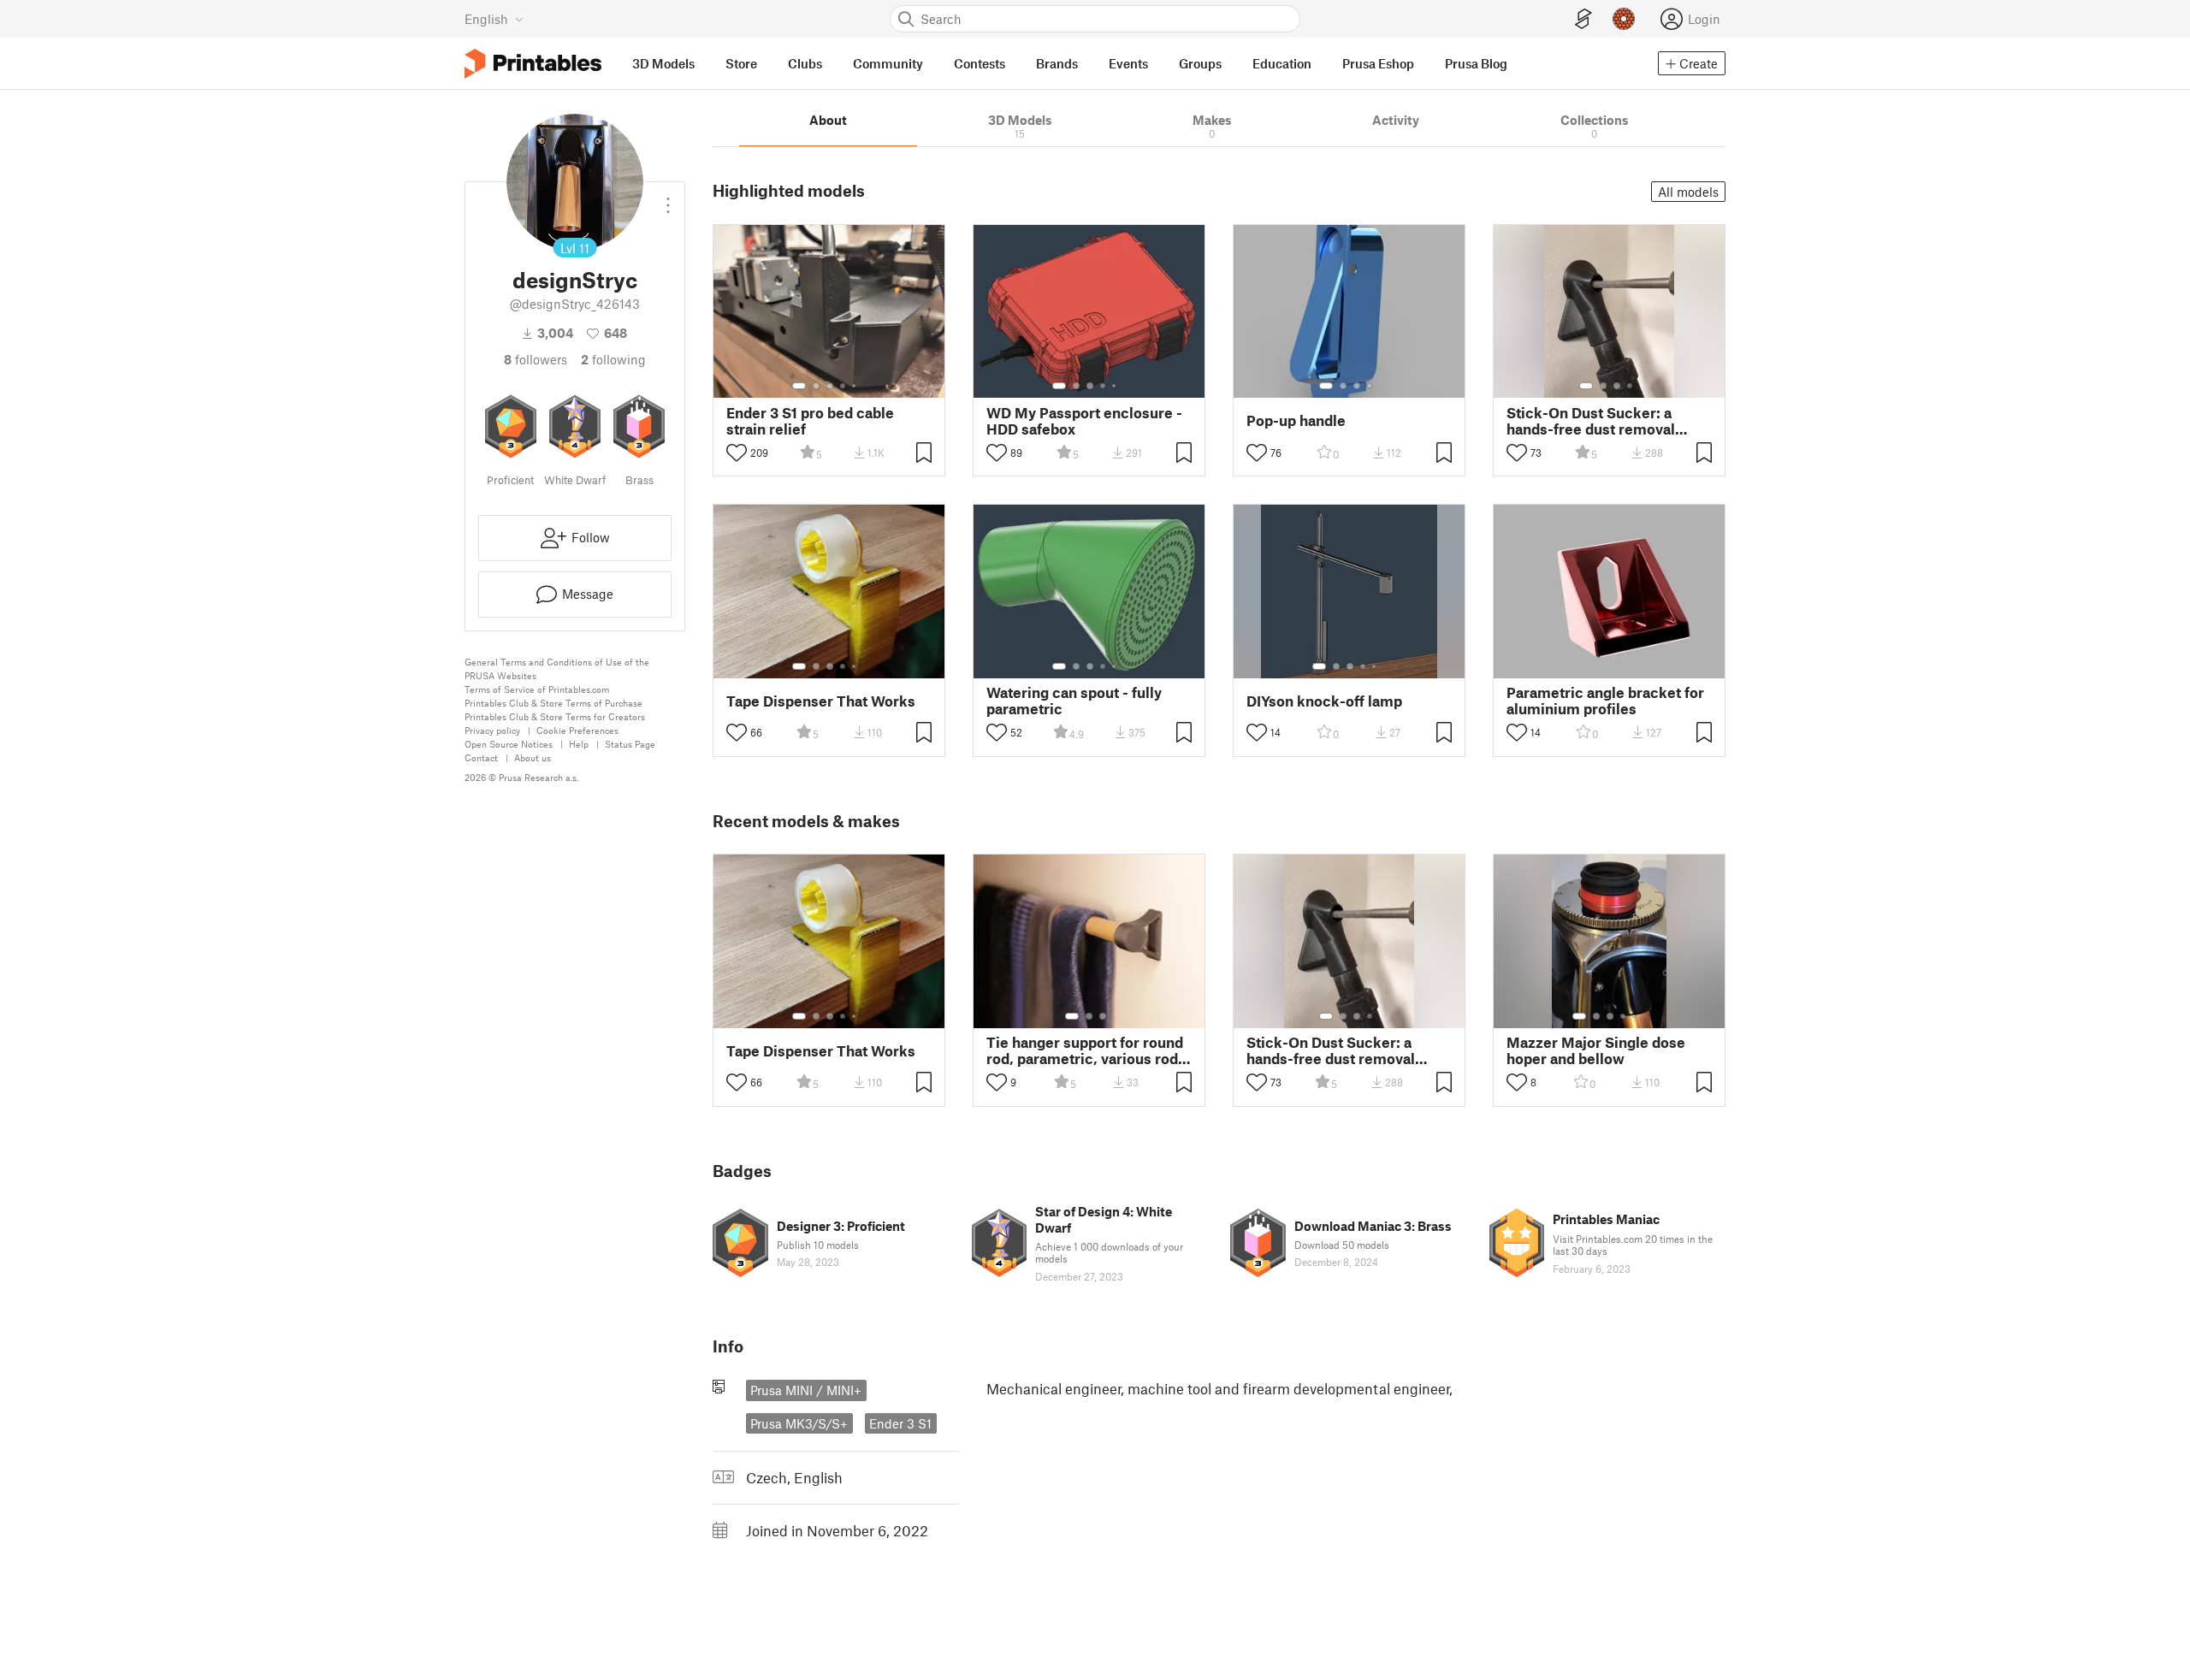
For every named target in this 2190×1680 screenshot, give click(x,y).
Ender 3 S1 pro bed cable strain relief (810, 421)
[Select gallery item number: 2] (816, 386)
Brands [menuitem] (1057, 63)
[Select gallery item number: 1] (799, 386)
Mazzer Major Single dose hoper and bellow (1596, 1050)
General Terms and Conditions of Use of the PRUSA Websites (557, 668)
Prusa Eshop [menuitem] (1378, 63)
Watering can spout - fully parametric (1074, 701)
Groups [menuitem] (1200, 63)
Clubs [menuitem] (805, 63)
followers (536, 359)
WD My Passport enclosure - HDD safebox (1084, 421)
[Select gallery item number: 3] (830, 386)
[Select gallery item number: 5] (855, 386)
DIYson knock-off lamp (1324, 701)
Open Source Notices (509, 744)
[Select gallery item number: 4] (843, 386)
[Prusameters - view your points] (1624, 19)
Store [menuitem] (741, 63)
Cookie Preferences (577, 730)
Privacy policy (492, 730)
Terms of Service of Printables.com (537, 689)
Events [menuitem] (1128, 63)
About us (533, 757)
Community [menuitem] (888, 63)
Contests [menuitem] (980, 63)
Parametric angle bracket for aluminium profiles (1605, 701)
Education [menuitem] (1282, 63)
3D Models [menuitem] (663, 63)
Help (579, 744)
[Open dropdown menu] (668, 198)
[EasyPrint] (1583, 19)
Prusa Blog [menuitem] (1476, 63)
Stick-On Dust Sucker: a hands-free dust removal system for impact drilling (1595, 421)
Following (613, 359)
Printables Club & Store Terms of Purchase (553, 703)
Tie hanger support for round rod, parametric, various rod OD (1085, 1050)
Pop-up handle (1296, 420)
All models (1688, 192)
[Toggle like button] (737, 453)
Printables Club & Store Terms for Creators (555, 716)
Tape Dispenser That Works (821, 701)
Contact (481, 757)
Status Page (630, 744)
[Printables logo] (533, 64)
